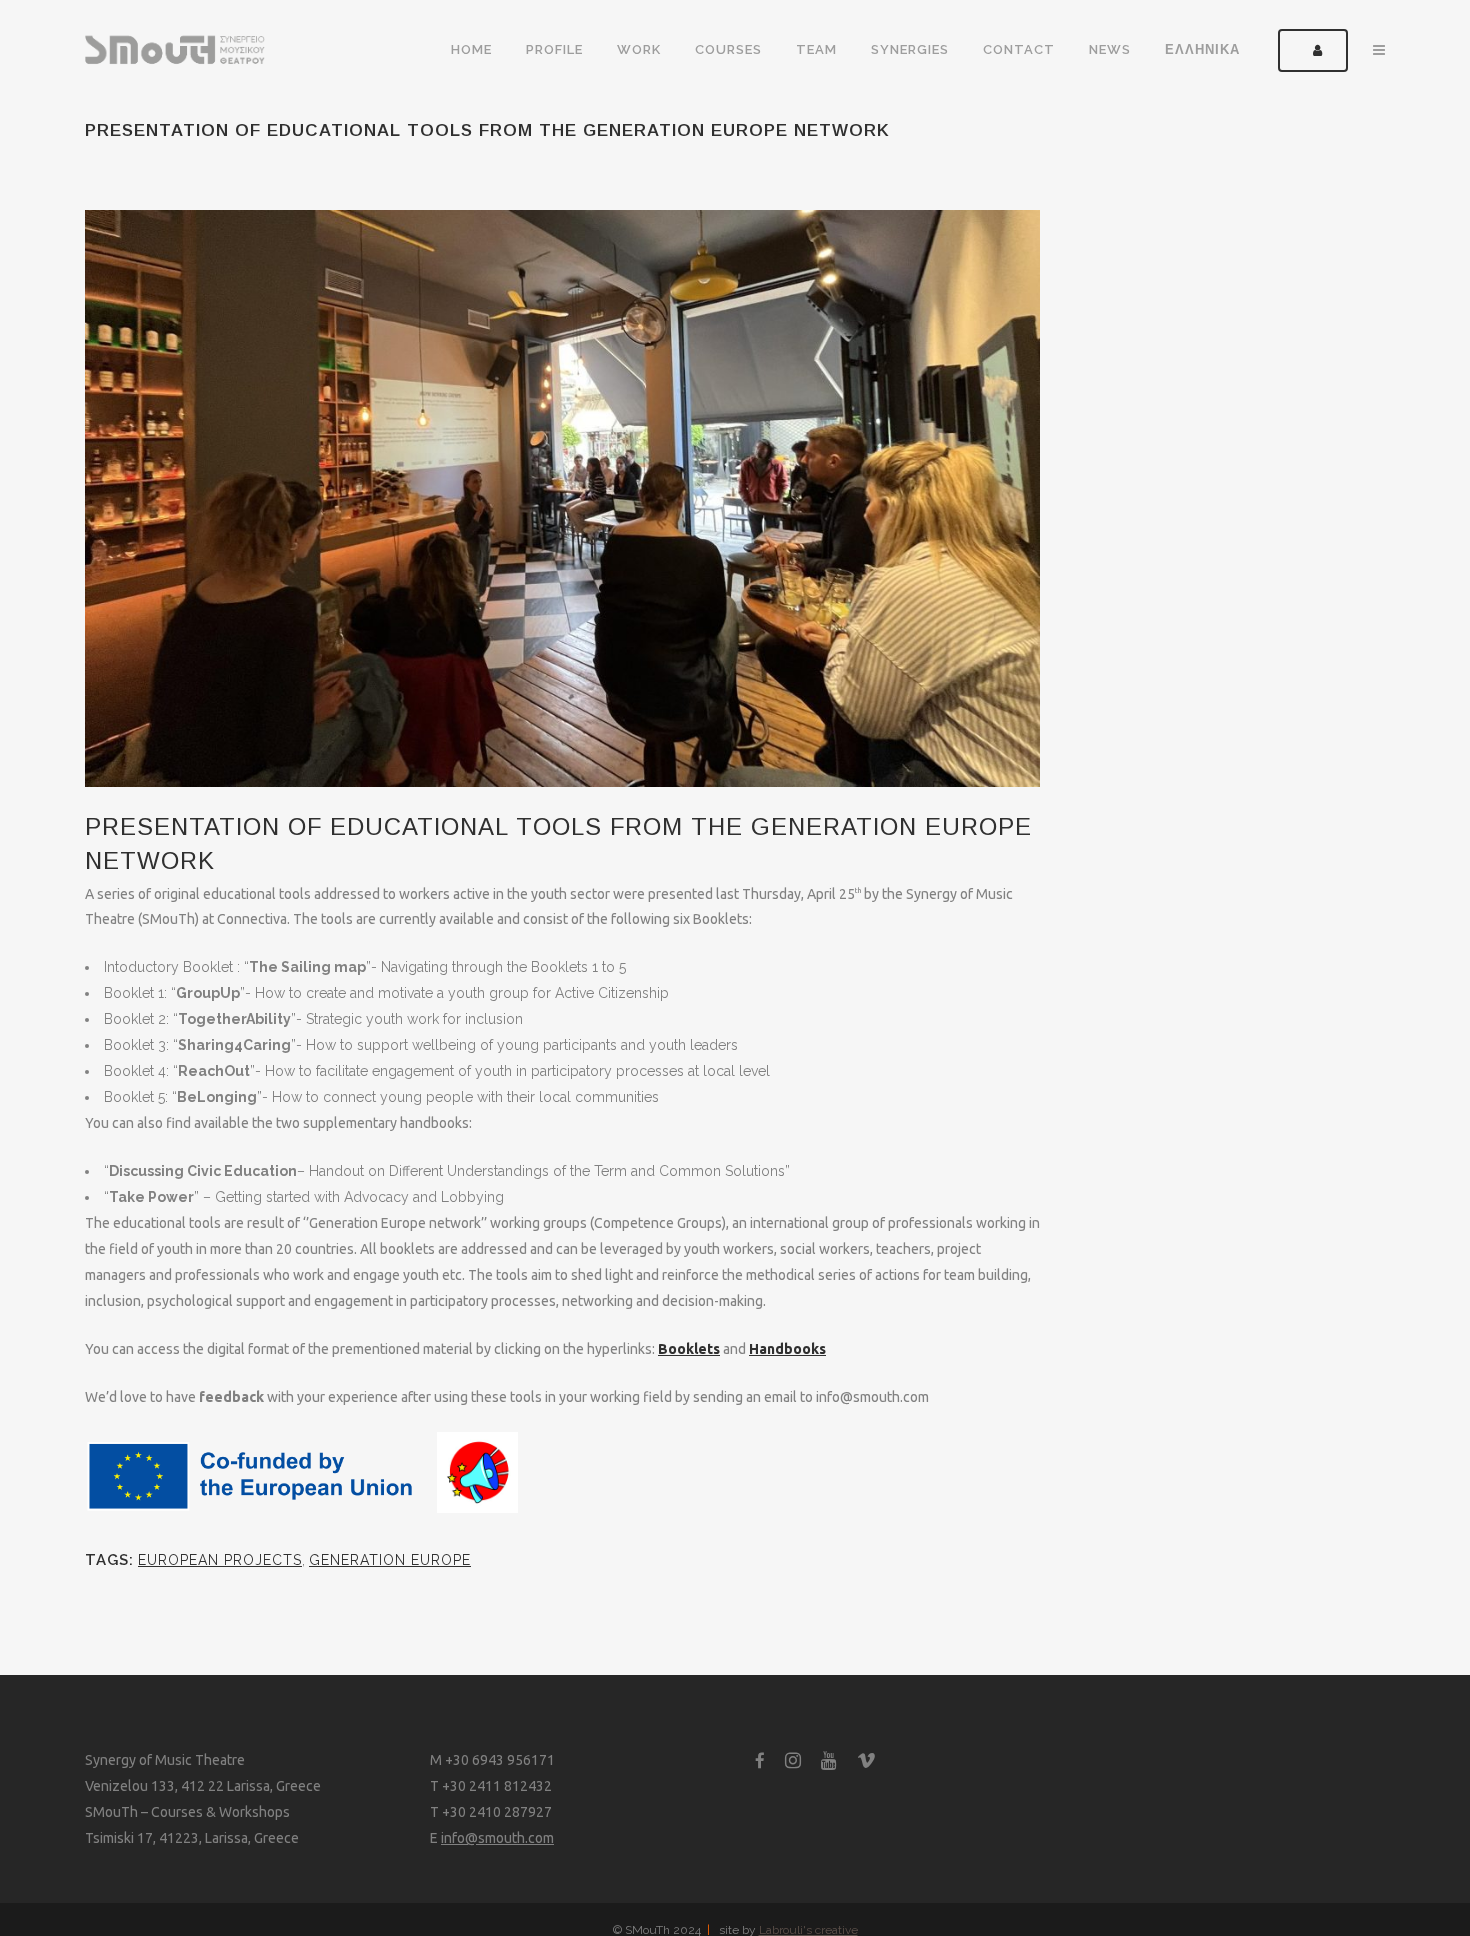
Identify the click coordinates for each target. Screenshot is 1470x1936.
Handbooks (787, 1349)
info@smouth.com (497, 1838)
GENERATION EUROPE (390, 1560)
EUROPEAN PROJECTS (220, 1560)
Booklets (689, 1349)
